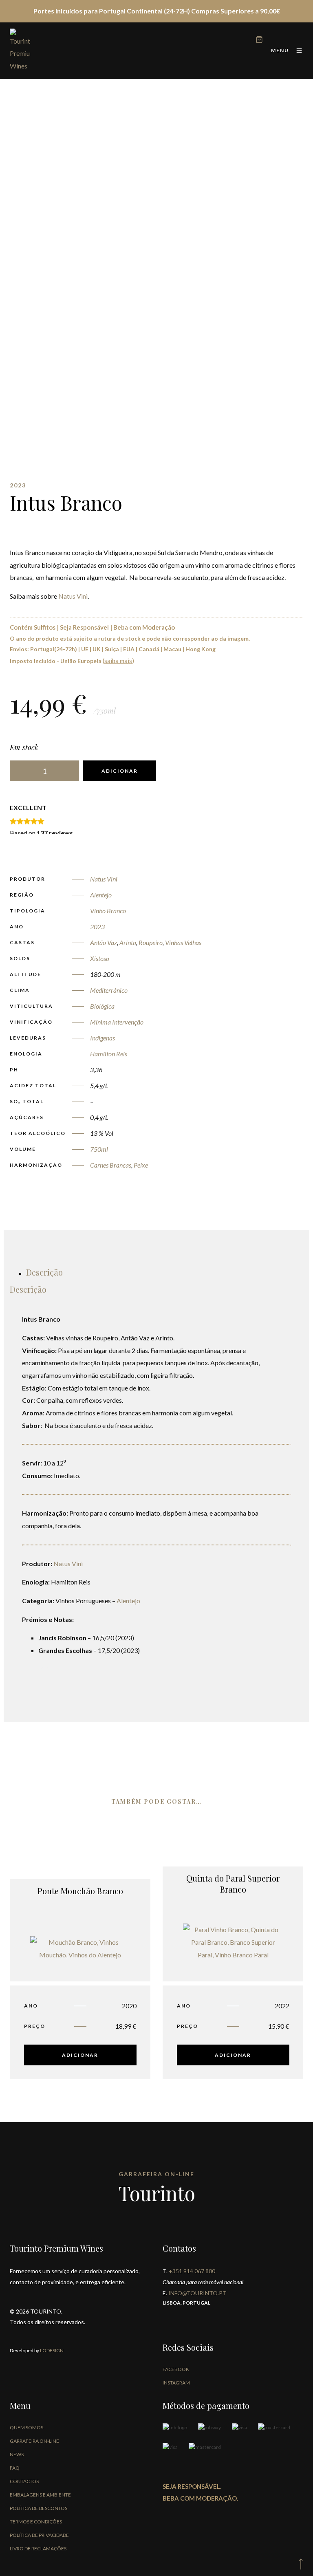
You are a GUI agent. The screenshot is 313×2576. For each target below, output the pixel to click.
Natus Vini (73, 596)
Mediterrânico (109, 990)
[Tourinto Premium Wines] (20, 51)
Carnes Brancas (111, 1165)
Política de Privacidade (39, 2535)
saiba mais (118, 661)
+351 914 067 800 (192, 2271)
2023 (97, 927)
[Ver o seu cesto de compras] (259, 41)
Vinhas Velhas (183, 942)
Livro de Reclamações (38, 2548)
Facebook (176, 2369)
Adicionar (120, 771)
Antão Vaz (104, 942)
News (17, 2454)
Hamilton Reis (109, 1054)
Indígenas (102, 1038)
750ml (99, 1149)
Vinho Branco (108, 911)
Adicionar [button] (80, 2055)
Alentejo (101, 895)
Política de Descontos (39, 2508)
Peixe (141, 1165)
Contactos (24, 2481)
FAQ (15, 2468)
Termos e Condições (36, 2522)
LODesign (51, 2350)
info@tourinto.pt (197, 2293)
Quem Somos (26, 2427)
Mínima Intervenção (117, 1022)
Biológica (102, 1006)
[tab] (44, 1272)
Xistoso (100, 958)
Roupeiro (151, 942)
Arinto (128, 942)
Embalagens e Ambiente (40, 2495)
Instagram (176, 2383)
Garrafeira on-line (34, 2441)
